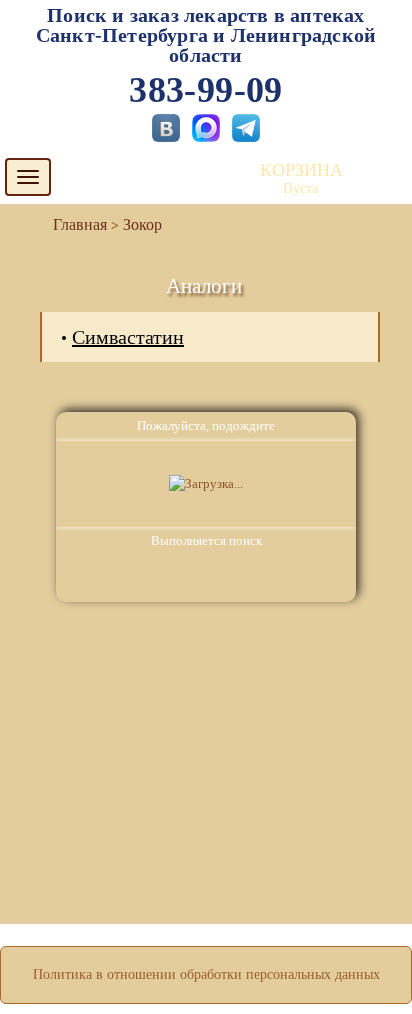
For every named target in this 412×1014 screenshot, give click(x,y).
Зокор (142, 224)
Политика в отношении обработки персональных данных (206, 974)
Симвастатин (128, 337)
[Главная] (72, 224)
